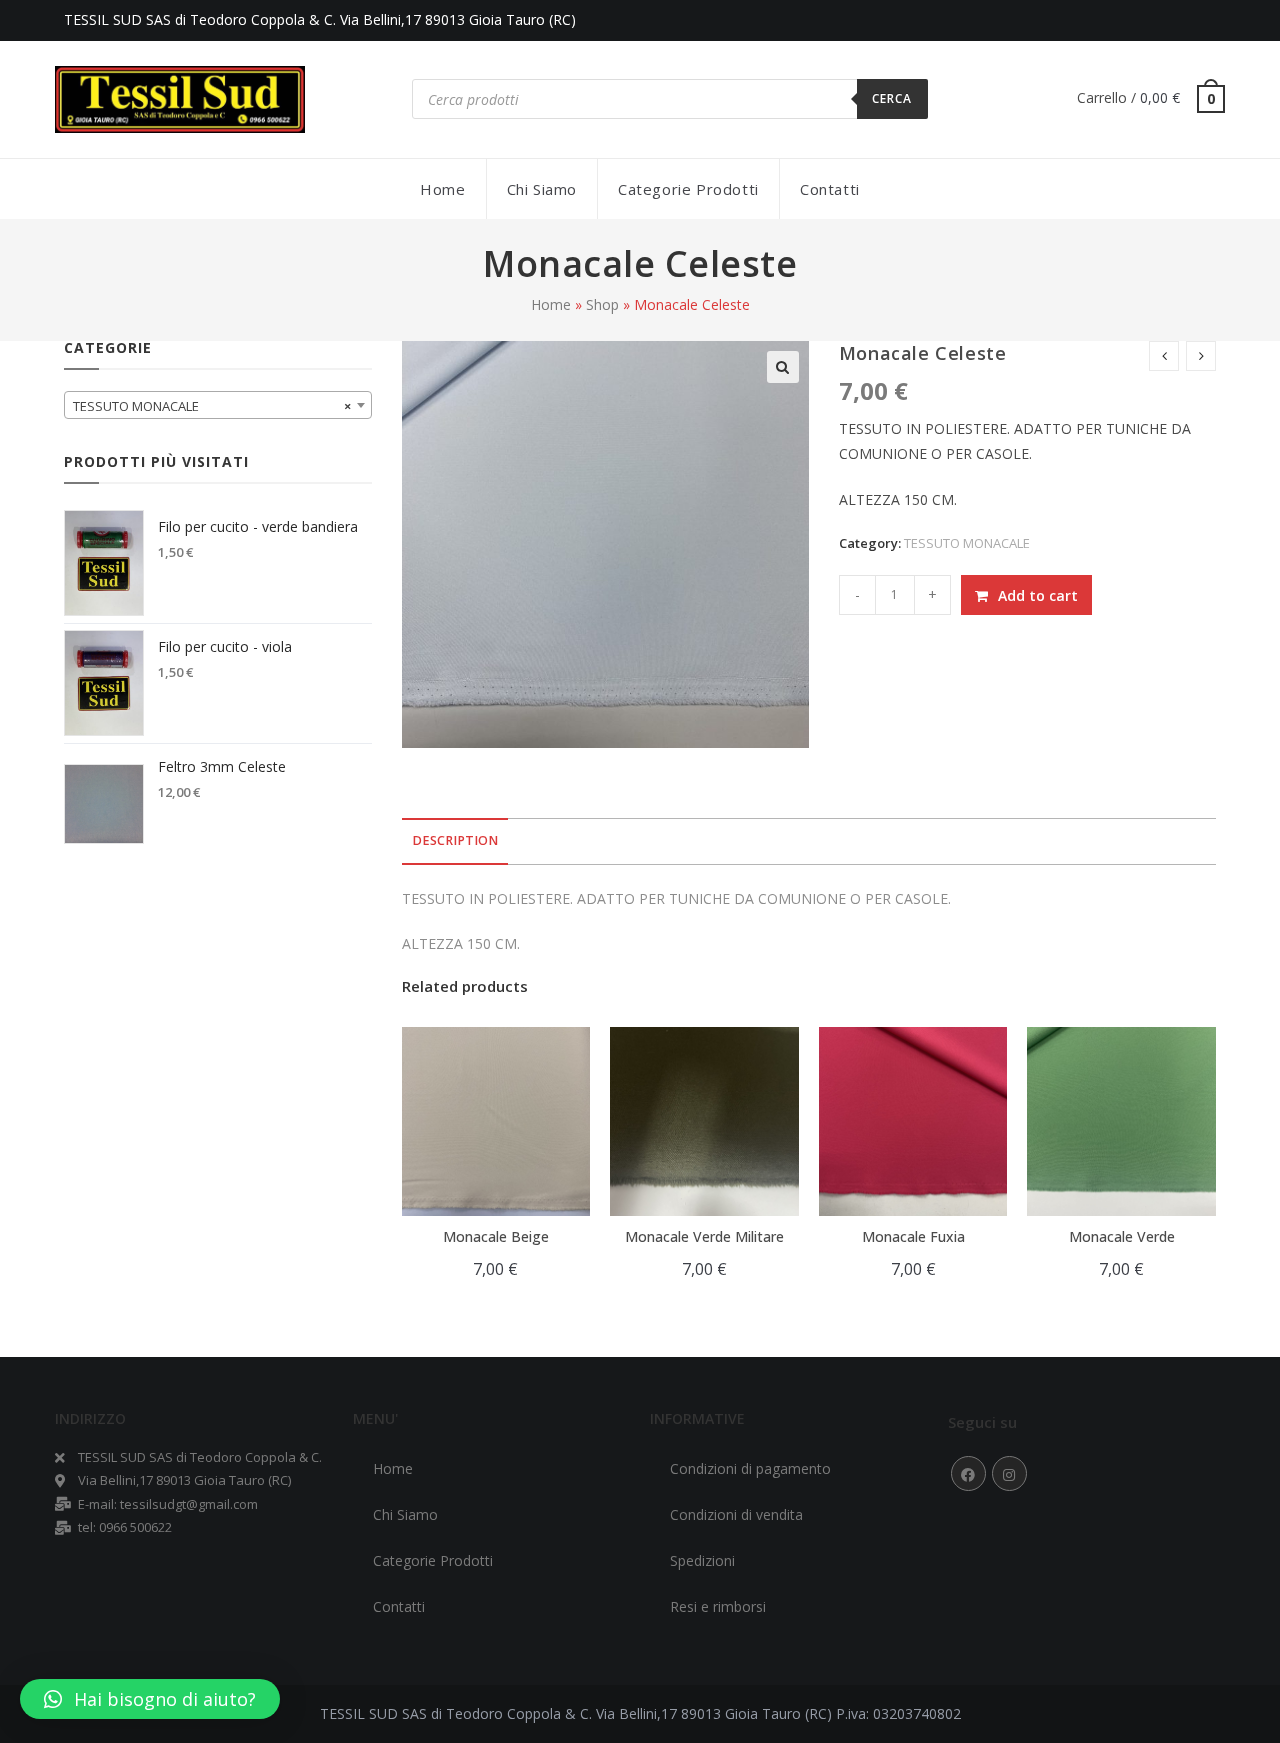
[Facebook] (968, 1473)
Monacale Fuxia (913, 1236)
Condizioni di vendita (736, 1514)
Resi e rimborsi (718, 1606)
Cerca (892, 98)
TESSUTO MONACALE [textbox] (212, 406)
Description (455, 840)
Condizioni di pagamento (750, 1468)
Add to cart (1038, 595)
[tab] (455, 841)
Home (551, 304)
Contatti (399, 1606)
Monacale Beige (496, 1236)
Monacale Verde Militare (704, 1236)
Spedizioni (702, 1560)
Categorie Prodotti (433, 1560)
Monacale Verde (1122, 1236)
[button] (150, 1699)
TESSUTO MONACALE (967, 543)
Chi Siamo (405, 1514)
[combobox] (218, 405)
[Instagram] (1009, 1473)
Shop (602, 304)
